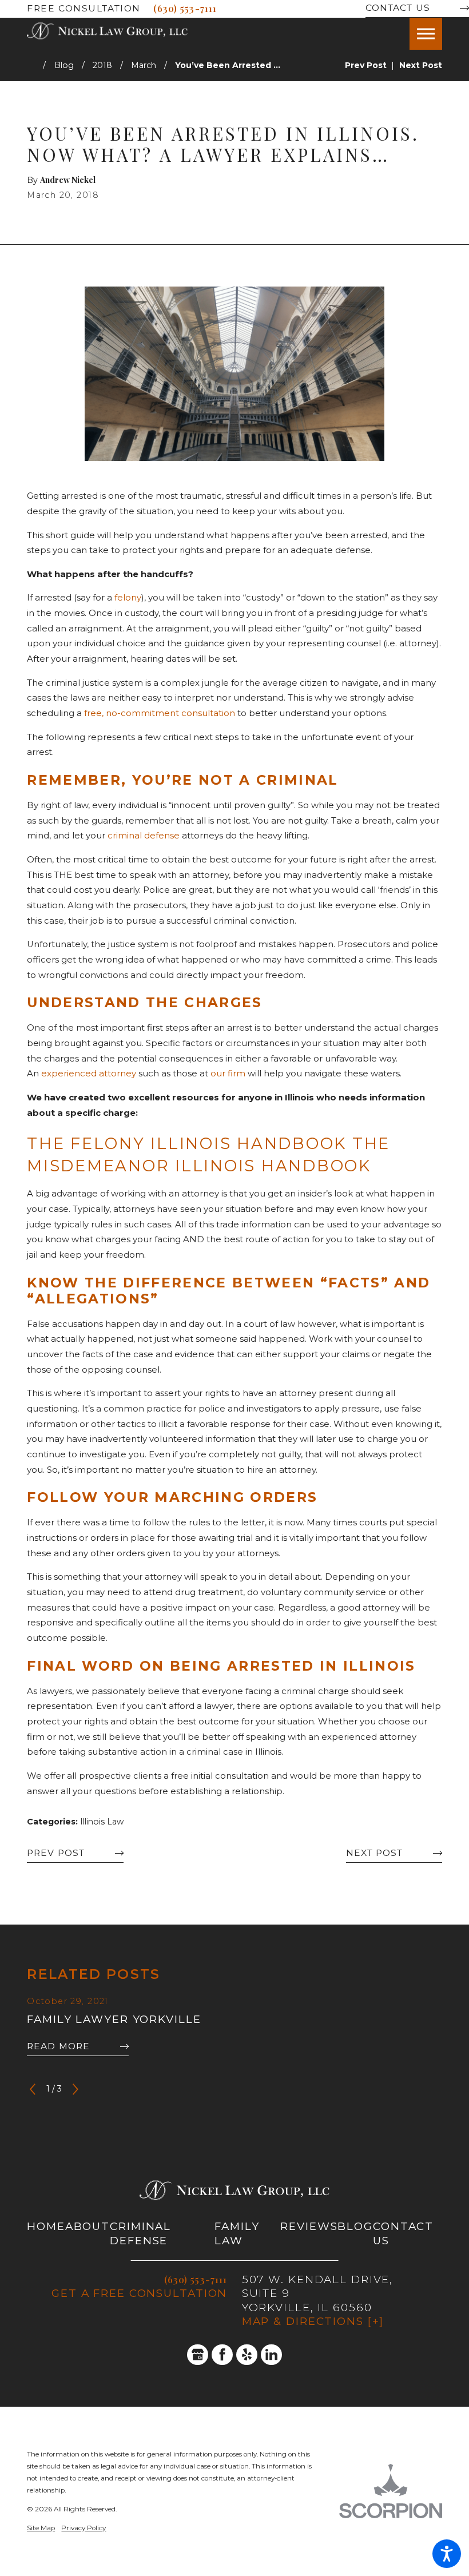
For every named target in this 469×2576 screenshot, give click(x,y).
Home (46, 2226)
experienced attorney (89, 1074)
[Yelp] (247, 2355)
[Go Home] (35, 65)
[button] (447, 2554)
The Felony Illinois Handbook (190, 1143)
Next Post (375, 1853)
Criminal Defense (140, 2233)
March (144, 65)
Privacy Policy (84, 2528)
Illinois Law (102, 1822)
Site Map (41, 2528)
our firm (228, 1074)
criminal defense (144, 836)
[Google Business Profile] (198, 2355)
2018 (102, 65)
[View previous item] (33, 2089)
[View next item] (75, 2089)
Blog (64, 65)
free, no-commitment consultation (160, 713)
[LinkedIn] (271, 2355)
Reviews (309, 2226)
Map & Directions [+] (313, 2321)
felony (128, 598)
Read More (58, 2046)
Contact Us (398, 8)
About (88, 2226)
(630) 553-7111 (185, 8)
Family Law (237, 2233)
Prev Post (56, 1853)
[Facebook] (222, 2355)
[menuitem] (46, 2234)
